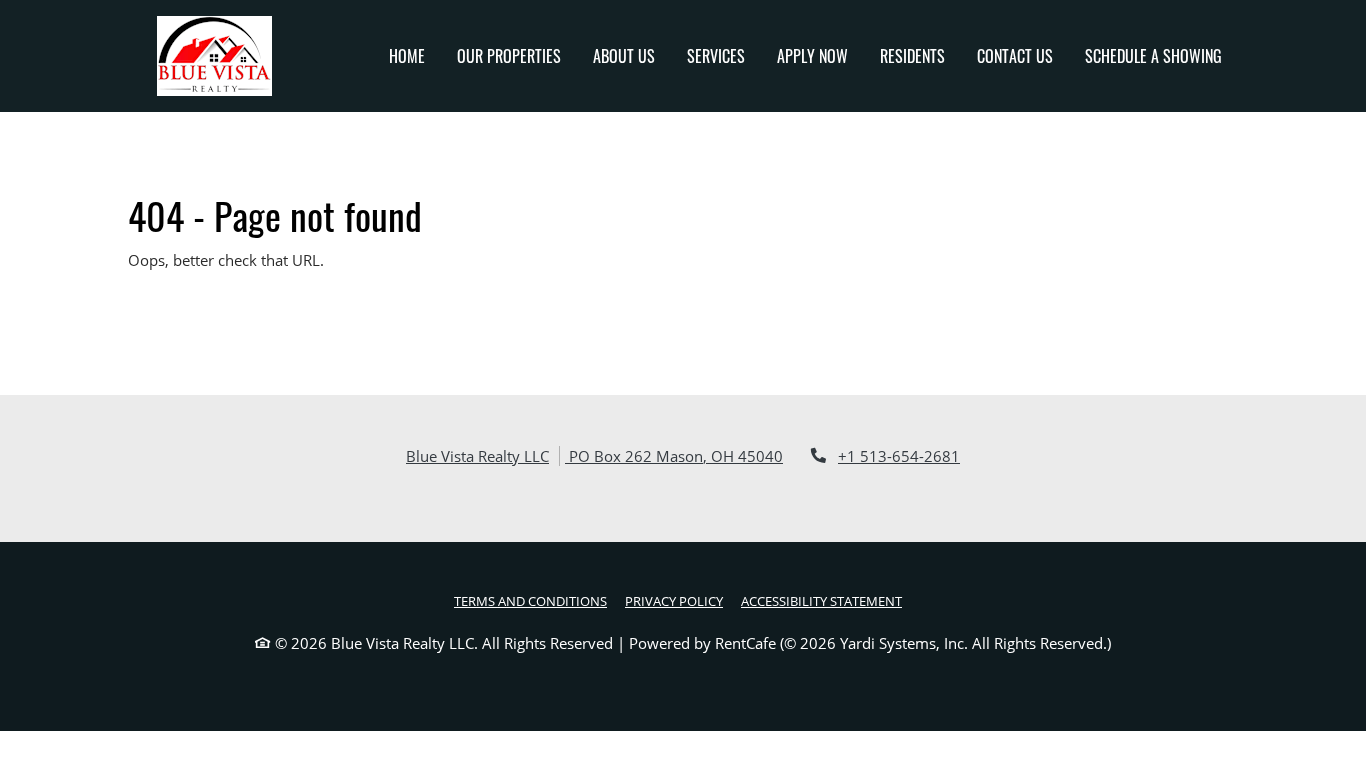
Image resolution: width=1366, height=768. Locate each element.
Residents (920, 55)
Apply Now (820, 55)
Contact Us (1015, 56)
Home (407, 56)
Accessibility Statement (821, 600)
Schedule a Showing (1161, 55)
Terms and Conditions (530, 600)
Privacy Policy (674, 600)
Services (716, 56)
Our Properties (509, 56)
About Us (624, 56)
